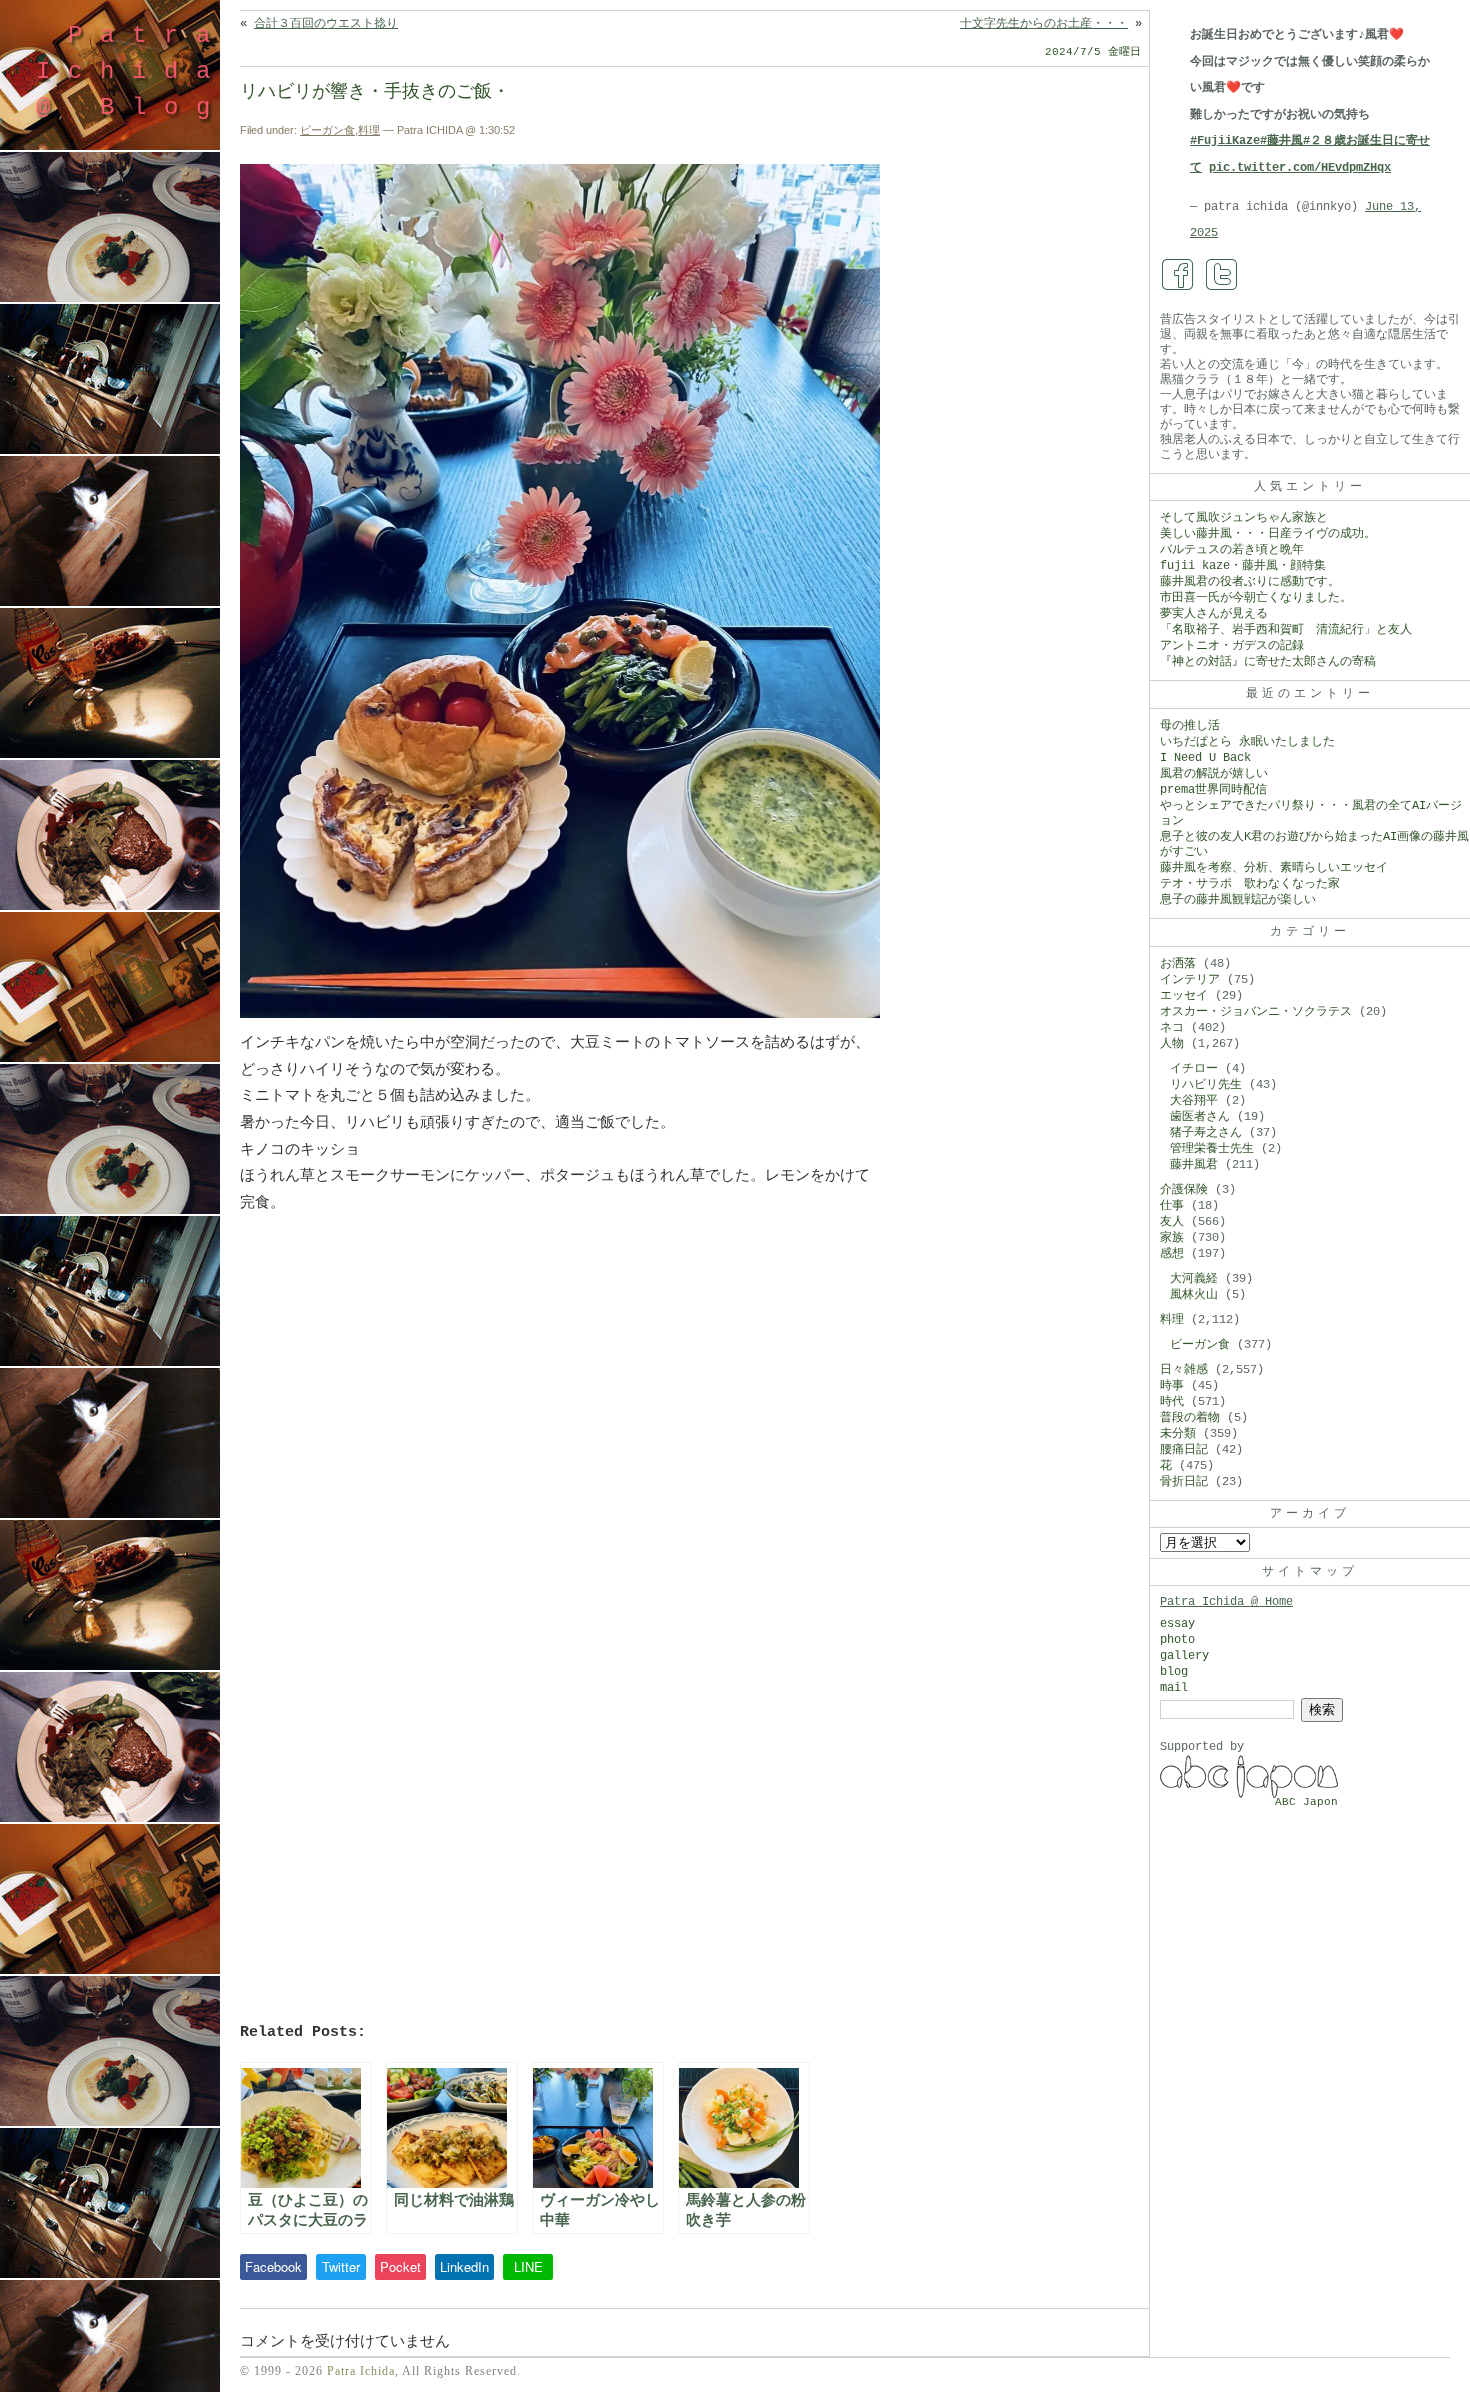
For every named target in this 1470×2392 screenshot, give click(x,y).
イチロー (1194, 1069)
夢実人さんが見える (1214, 614)
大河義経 (1194, 1279)
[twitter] (1222, 275)
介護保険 (1184, 1190)
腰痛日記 (1184, 1450)
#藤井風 (1281, 141)
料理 (369, 130)
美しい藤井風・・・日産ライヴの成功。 (1268, 534)
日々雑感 (1184, 1370)
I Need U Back (1205, 758)
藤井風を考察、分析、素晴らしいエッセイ (1274, 868)
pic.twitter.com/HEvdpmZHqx (1300, 168)
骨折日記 (1184, 1482)
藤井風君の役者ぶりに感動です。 (1250, 582)
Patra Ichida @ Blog (132, 71)
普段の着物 (1190, 1418)
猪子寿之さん (1206, 1133)
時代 (1172, 1402)
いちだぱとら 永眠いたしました (1247, 742)
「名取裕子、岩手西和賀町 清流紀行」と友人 (1286, 630)
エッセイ (1184, 996)
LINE (528, 2266)
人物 (1172, 1044)
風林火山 (1194, 1295)
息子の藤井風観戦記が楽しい (1238, 900)
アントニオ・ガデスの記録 (1232, 646)
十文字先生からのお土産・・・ (1044, 24)
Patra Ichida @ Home (1226, 1602)
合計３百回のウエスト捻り (326, 24)
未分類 (1178, 1434)
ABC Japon (1306, 1802)
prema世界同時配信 (1213, 790)
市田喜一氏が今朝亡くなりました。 (1256, 598)
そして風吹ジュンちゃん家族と (1244, 518)
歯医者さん (1200, 1117)
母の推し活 (1190, 726)
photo (1177, 1640)
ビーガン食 (327, 130)
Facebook (273, 2266)
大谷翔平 (1194, 1101)
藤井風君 (1194, 1165)
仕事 (1172, 1206)
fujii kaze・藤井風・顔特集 (1243, 566)
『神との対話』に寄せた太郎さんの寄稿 (1268, 662)
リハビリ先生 (1206, 1085)
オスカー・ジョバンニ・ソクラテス (1256, 1012)
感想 (1172, 1254)
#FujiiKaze (1225, 141)
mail (1174, 1688)
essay (1177, 1624)
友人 (1172, 1222)
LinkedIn (464, 2266)
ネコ (1172, 1028)
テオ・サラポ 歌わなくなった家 (1250, 884)
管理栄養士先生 (1212, 1149)
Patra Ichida (361, 2371)
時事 (1172, 1386)
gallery (1184, 1656)
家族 (1172, 1238)
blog (1174, 1672)
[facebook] (1178, 275)
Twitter (341, 2266)
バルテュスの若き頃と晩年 (1232, 550)
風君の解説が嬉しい (1214, 774)
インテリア (1190, 980)
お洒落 (1178, 964)
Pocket (400, 2266)
